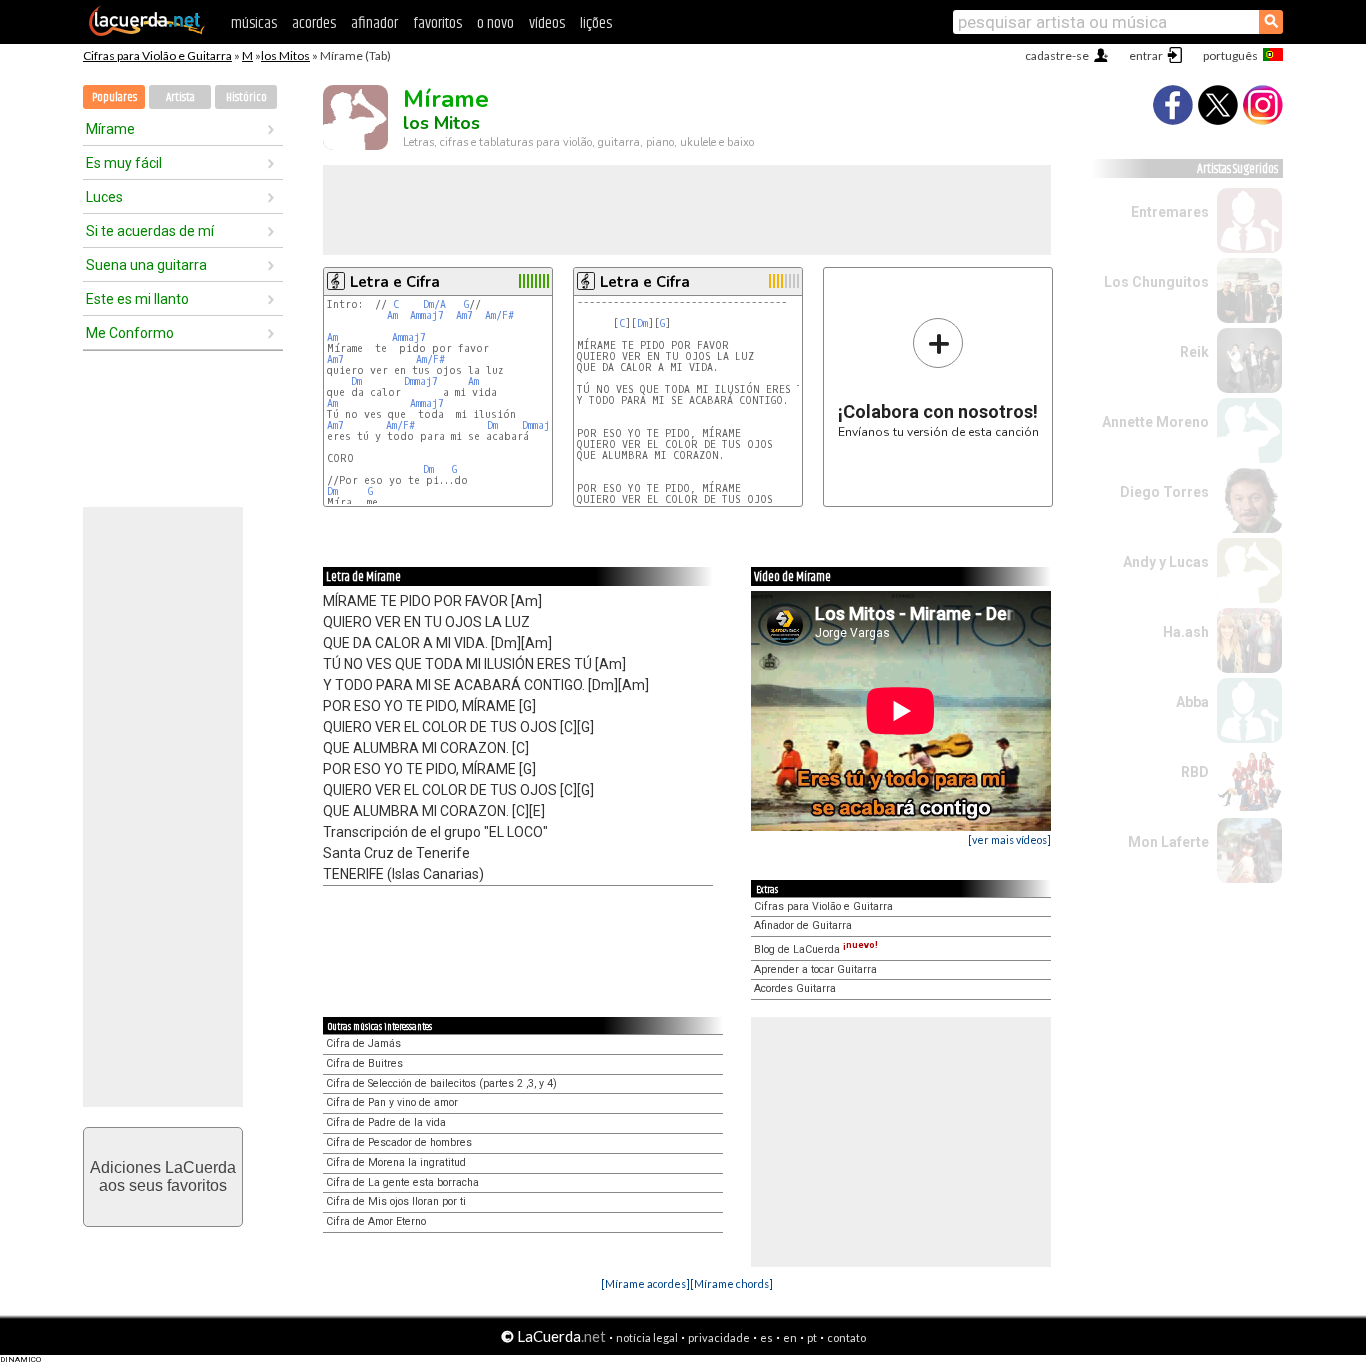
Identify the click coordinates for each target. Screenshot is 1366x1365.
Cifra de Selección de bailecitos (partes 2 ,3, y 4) (441, 1083)
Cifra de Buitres (364, 1063)
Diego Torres (1164, 492)
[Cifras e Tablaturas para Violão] (147, 32)
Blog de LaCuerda (816, 949)
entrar (1146, 55)
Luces (104, 197)
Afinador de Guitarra (803, 925)
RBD (1195, 772)
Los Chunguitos (1156, 282)
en (790, 1337)
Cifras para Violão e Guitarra (157, 55)
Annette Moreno (1155, 422)
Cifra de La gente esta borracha (402, 1182)
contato (846, 1337)
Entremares (1170, 212)
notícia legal (647, 1337)
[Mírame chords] (731, 1283)
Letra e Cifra (395, 282)
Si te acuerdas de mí (150, 231)
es (766, 1337)
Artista (180, 97)
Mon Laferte (1168, 842)
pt (812, 1337)
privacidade (719, 1337)
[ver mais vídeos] (1009, 839)
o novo (495, 23)
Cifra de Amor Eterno (376, 1221)
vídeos (547, 23)
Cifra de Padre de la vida (386, 1122)
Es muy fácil (124, 163)
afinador (374, 23)
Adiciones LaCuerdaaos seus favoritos (163, 1176)
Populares (114, 97)
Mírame (110, 129)
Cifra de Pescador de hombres (399, 1142)
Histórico (246, 97)
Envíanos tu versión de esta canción (938, 377)
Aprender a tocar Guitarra (815, 969)
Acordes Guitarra (795, 988)
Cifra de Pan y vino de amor (392, 1102)
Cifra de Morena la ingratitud (396, 1162)
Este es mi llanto (137, 299)
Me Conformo (130, 333)
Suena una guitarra (146, 265)
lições (596, 23)
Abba (1192, 702)
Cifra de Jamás (363, 1043)
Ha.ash (1186, 632)
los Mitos (285, 55)
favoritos (437, 23)
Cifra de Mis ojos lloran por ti (396, 1201)
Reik (1194, 352)
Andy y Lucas (1166, 562)
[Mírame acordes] (645, 1283)
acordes (314, 23)
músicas (254, 23)
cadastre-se (1057, 55)
